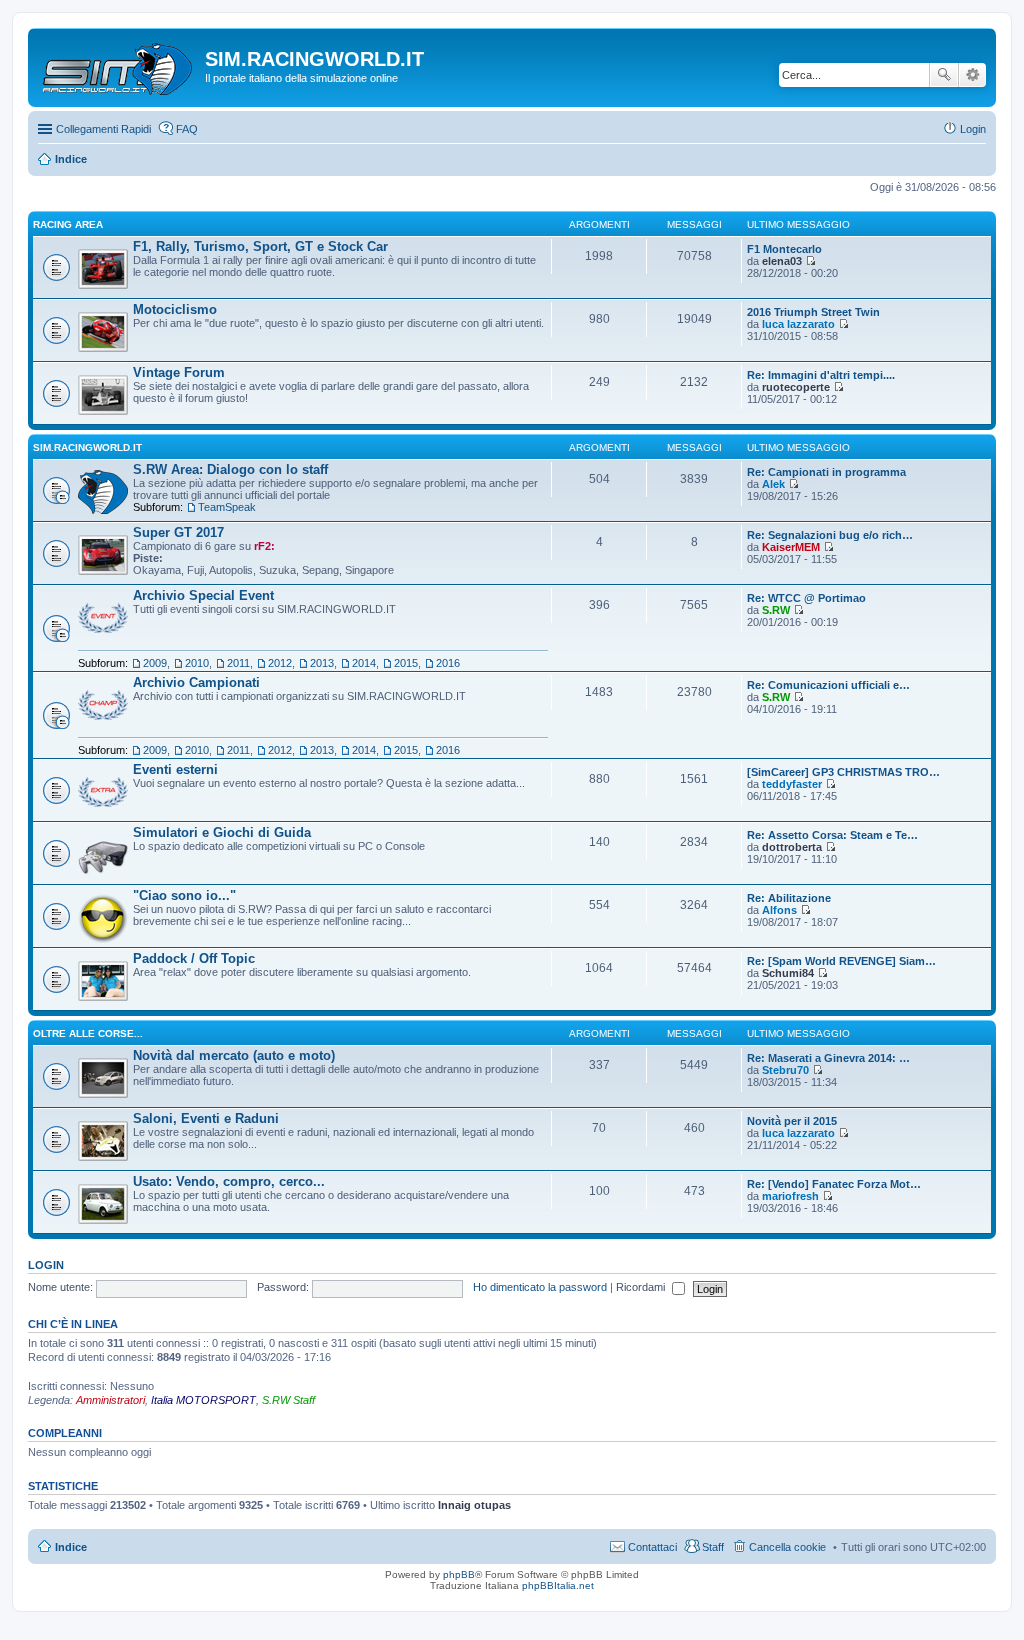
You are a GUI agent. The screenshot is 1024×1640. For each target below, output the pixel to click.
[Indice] (119, 65)
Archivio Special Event (203, 595)
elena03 (782, 261)
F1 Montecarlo (784, 249)
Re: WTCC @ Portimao (806, 598)
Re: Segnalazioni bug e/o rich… (830, 535)
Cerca (944, 75)
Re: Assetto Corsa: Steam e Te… (832, 835)
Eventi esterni (175, 769)
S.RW (776, 610)
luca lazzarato (798, 324)
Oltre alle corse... (88, 1033)
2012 (280, 663)
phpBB (459, 1574)
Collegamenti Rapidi (103, 129)
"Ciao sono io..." (184, 895)
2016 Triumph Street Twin (813, 312)
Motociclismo (175, 309)
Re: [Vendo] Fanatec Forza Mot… (834, 1184)
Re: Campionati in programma (826, 472)
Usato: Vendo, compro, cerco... (229, 1181)
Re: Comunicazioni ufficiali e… (828, 685)
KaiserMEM (791, 547)
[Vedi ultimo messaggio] (810, 261)
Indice (71, 1547)
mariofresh (790, 1196)
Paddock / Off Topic (194, 958)
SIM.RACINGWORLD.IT (87, 447)
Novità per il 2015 (792, 1121)
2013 (322, 663)
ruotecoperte (796, 387)
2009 (155, 663)
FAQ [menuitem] (187, 129)
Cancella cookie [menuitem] (787, 1547)
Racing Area (68, 224)
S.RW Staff (288, 1400)
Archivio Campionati (196, 682)
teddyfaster (792, 784)
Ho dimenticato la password (540, 1287)
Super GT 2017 (178, 532)
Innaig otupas (474, 1505)
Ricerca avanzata (972, 75)
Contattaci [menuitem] (652, 1547)
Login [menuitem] (973, 129)
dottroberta (792, 847)
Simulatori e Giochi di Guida (222, 832)
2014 (364, 663)
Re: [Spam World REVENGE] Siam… (841, 961)
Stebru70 (785, 1070)
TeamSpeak (227, 507)
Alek (773, 484)
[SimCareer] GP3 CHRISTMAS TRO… (843, 772)
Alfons (779, 910)
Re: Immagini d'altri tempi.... (821, 375)
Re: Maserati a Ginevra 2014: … (828, 1058)
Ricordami (642, 1287)
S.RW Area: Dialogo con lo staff (230, 469)
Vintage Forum (179, 372)
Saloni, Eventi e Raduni (206, 1118)
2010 (197, 663)
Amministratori (110, 1400)
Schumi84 (788, 973)
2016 (448, 663)
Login (46, 1265)
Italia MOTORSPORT (203, 1400)
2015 (406, 663)
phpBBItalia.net (558, 1585)
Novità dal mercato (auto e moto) (234, 1055)
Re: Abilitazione (789, 898)
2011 (238, 663)
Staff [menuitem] (713, 1547)
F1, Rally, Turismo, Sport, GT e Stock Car (260, 246)
